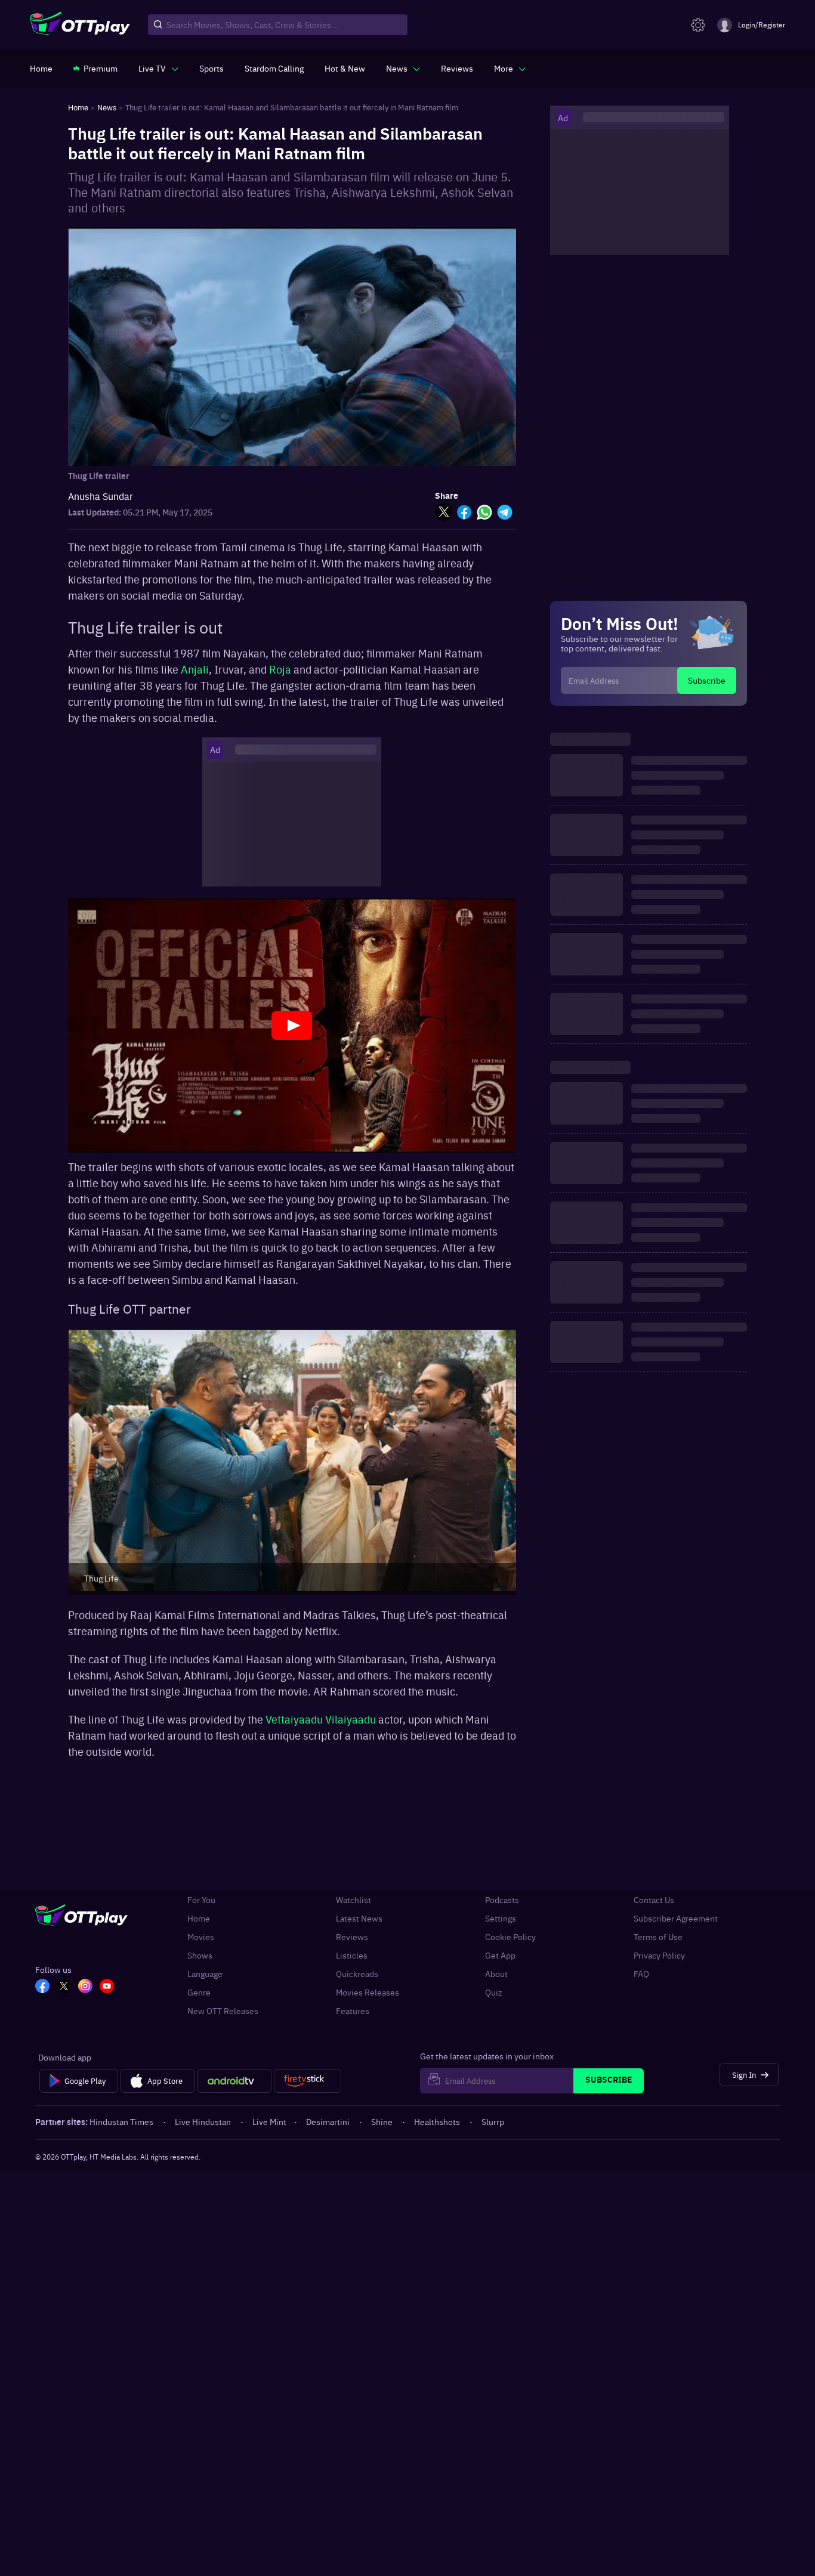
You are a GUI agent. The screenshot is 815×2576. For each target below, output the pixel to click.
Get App (500, 1955)
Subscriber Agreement (676, 1918)
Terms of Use (658, 1937)
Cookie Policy (510, 1937)
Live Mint (269, 2121)
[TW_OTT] (64, 1987)
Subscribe (707, 680)
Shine (382, 2121)
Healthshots (437, 2121)
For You (201, 1900)
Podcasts (502, 1900)
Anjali (195, 669)
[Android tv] (234, 2081)
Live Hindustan (203, 2121)
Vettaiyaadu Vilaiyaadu (321, 1719)
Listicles (352, 1955)
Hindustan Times (121, 2121)
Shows (200, 1955)
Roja (281, 669)
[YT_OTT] (107, 1987)
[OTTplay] (80, 25)
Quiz (494, 1992)
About (496, 1974)
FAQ (641, 1974)
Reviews (352, 1937)
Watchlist (354, 1900)
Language (205, 1974)
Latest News (359, 1918)
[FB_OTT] (42, 1987)
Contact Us (654, 1900)
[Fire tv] (308, 2081)
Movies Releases (368, 1992)
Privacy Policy (659, 1955)
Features (353, 2011)
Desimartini (328, 2121)
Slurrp (493, 2121)
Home (199, 1918)
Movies (201, 1937)
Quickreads (357, 1974)
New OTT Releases (223, 2011)
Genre (199, 1992)
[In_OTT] (85, 1987)
